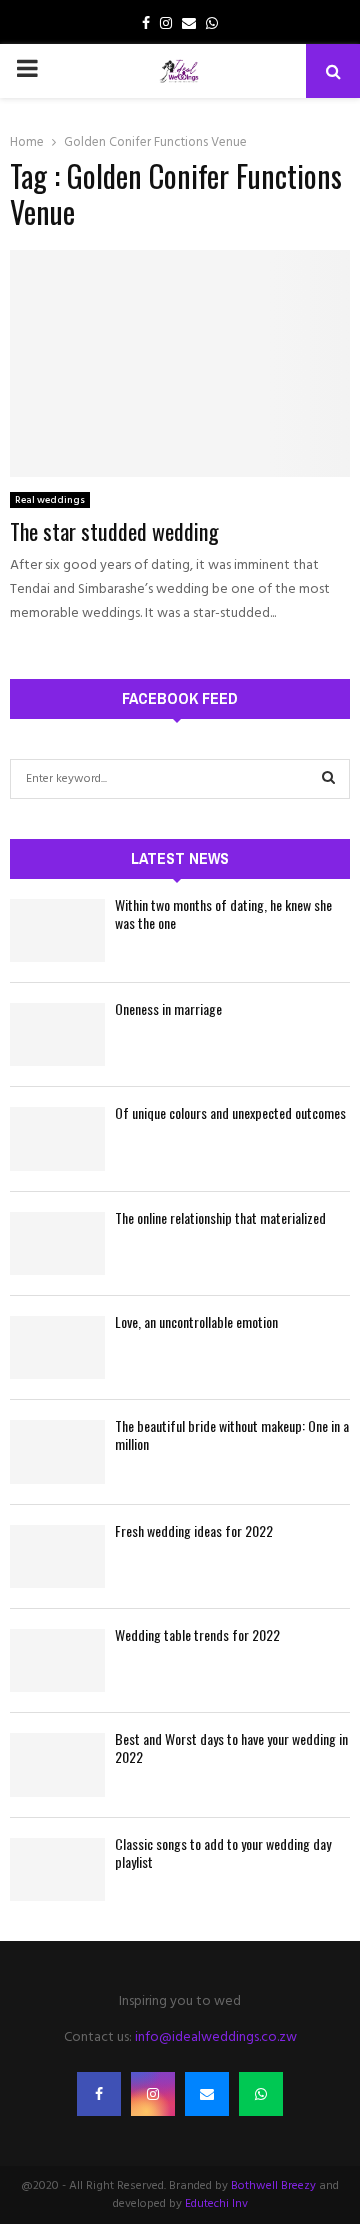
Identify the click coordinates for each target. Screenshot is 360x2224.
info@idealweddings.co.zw (216, 2037)
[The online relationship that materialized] (57, 1243)
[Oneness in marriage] (57, 1034)
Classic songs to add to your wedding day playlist (223, 1852)
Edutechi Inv (216, 2204)
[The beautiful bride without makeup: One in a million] (57, 1451)
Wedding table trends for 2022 (197, 1634)
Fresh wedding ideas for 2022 (194, 1530)
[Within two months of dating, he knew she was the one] (57, 930)
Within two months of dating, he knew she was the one (223, 913)
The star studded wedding (114, 531)
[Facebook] (99, 2094)
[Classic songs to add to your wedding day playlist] (57, 1869)
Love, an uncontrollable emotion (196, 1321)
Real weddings (50, 500)
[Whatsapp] (261, 2094)
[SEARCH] (328, 779)
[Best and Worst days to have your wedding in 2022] (57, 1764)
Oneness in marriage (168, 1008)
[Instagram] (153, 2094)
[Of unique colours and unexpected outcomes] (57, 1138)
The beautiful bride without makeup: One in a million (232, 1434)
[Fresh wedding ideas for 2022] (57, 1556)
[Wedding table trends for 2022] (57, 1660)
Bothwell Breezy (273, 2186)
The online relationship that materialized (220, 1217)
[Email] (207, 2094)
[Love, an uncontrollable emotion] (57, 1347)
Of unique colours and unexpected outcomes (230, 1112)
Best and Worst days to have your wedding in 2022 (231, 1747)
